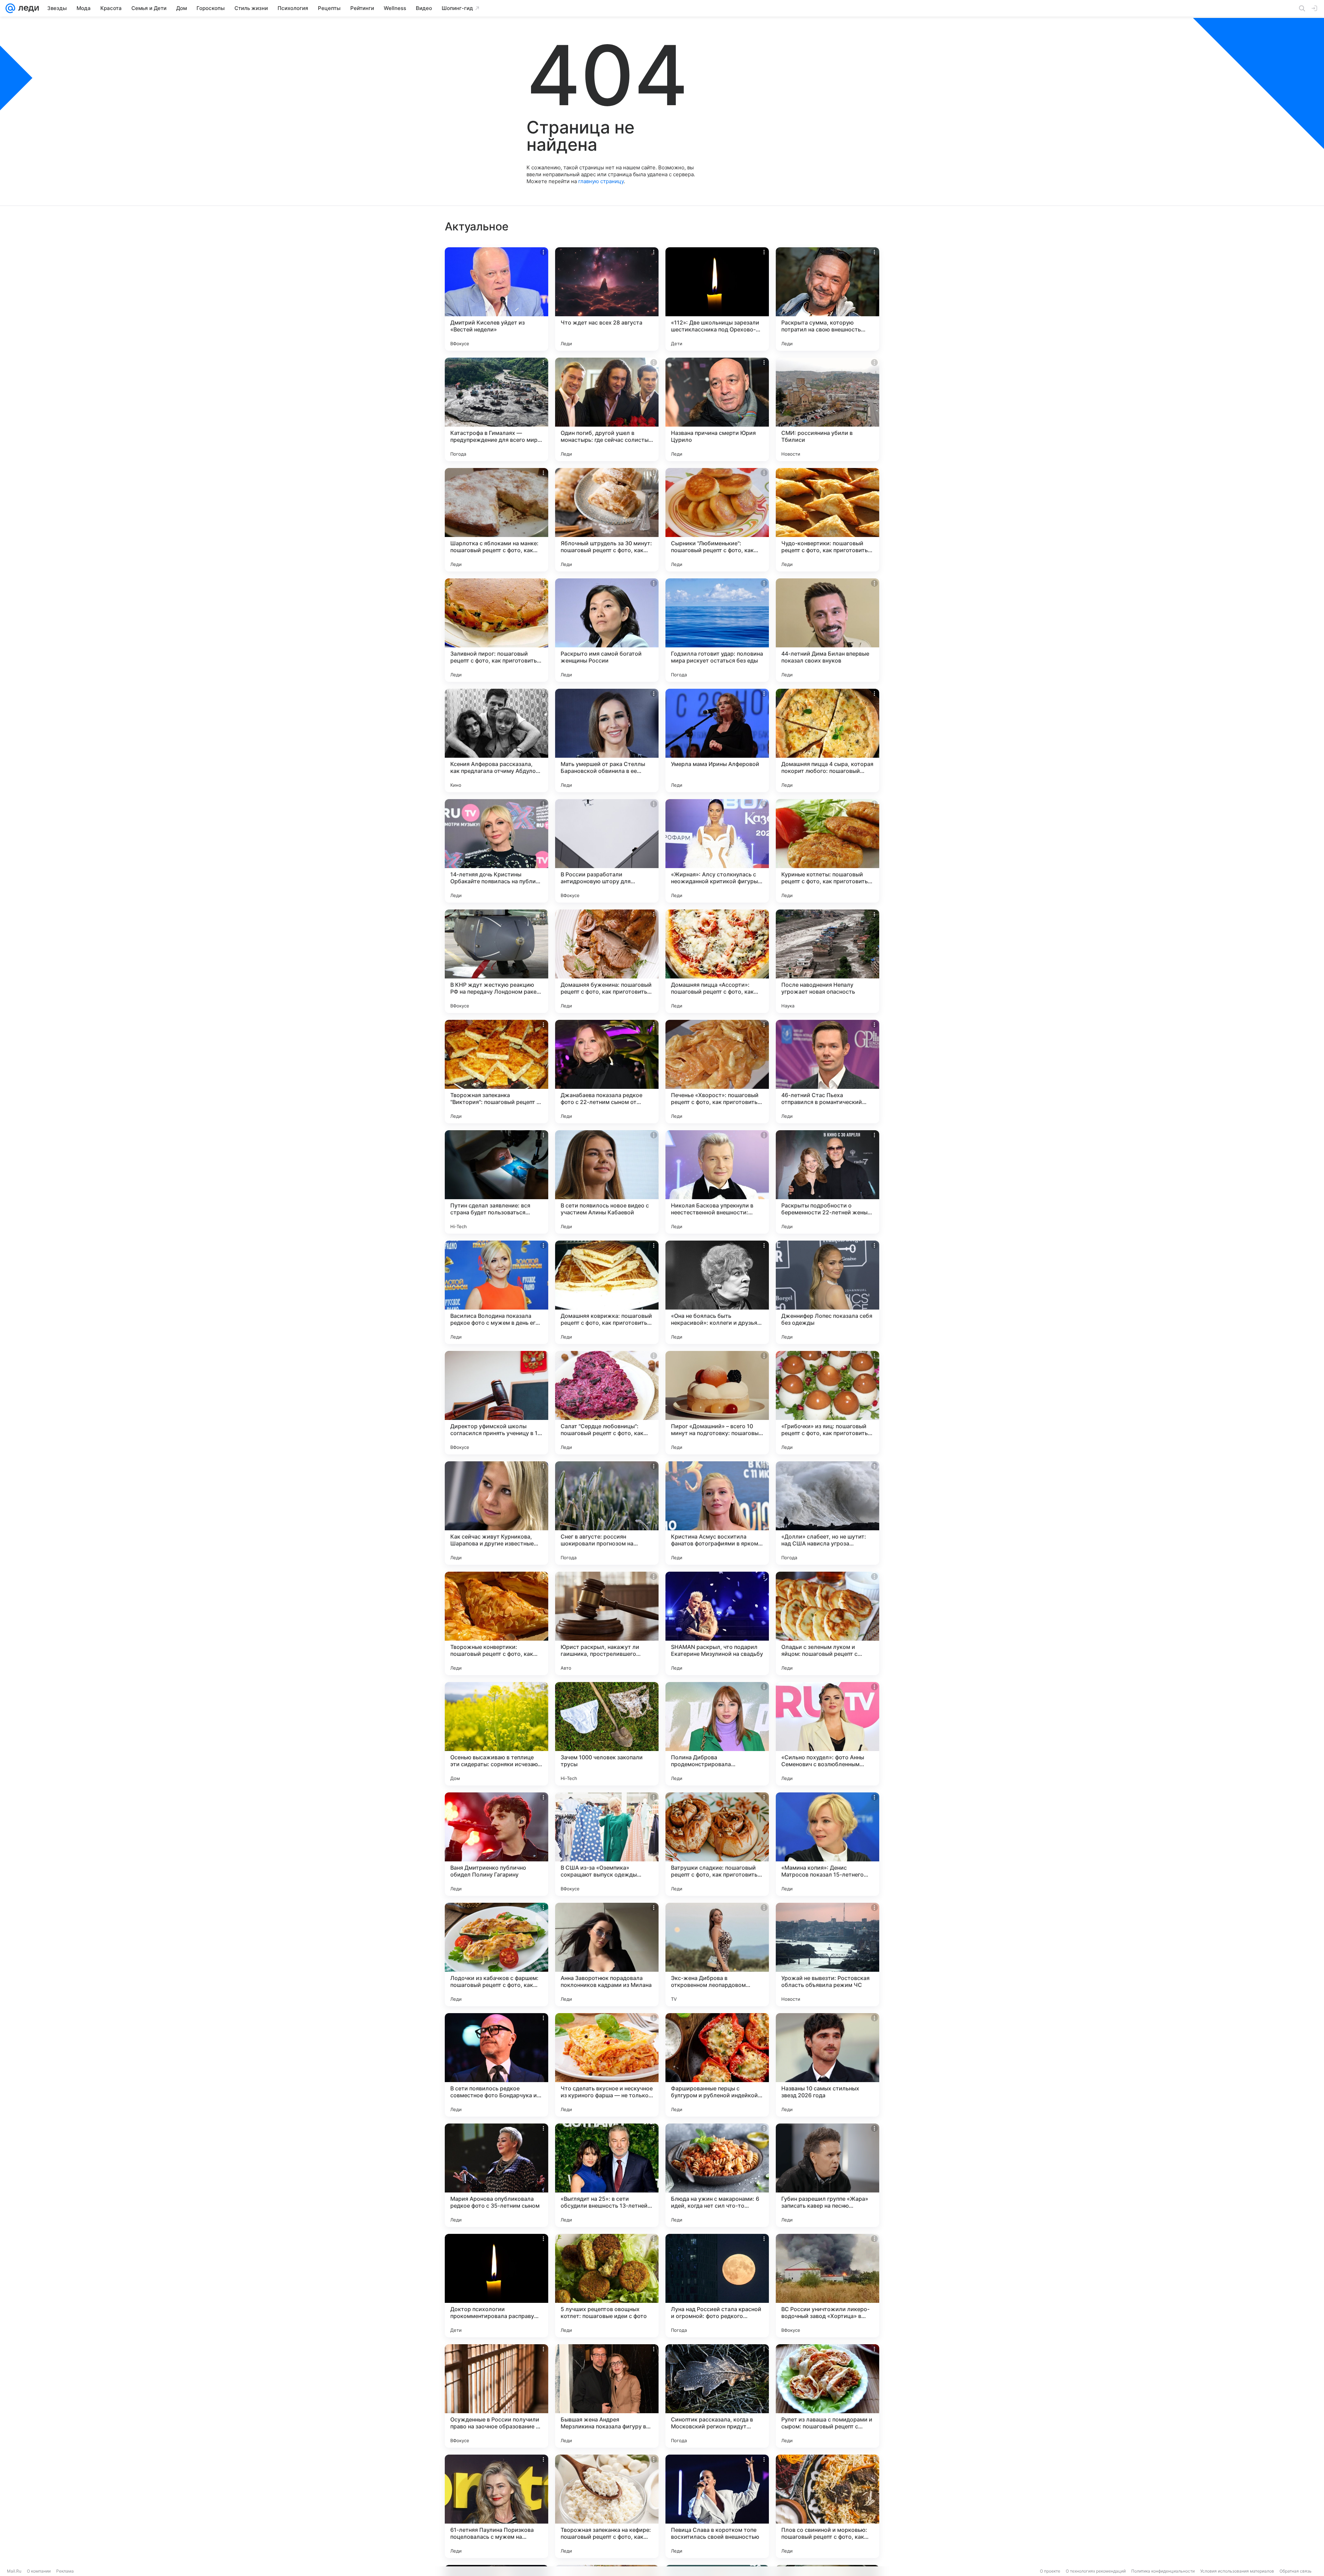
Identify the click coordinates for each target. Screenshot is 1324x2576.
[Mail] (10, 8)
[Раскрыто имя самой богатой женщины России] (607, 630)
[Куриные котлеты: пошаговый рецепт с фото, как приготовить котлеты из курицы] (827, 851)
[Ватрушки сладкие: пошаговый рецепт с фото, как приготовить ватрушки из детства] (717, 1844)
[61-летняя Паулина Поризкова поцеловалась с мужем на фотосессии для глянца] (496, 2506)
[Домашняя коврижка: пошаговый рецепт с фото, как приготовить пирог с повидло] (607, 1292)
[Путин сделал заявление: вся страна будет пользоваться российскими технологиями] (496, 1182)
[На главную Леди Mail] (27, 8)
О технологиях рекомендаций (1096, 2571)
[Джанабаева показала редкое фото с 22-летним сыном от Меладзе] (607, 1072)
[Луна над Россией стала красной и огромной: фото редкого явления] (717, 2286)
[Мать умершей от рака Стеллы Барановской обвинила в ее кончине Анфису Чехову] (607, 740)
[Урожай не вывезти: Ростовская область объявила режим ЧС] (827, 1955)
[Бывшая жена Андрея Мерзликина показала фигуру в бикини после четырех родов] (607, 2396)
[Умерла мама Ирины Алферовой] (717, 740)
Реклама (65, 2571)
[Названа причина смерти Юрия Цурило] (717, 409)
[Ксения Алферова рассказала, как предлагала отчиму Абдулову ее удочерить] (496, 740)
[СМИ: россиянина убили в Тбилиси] (827, 409)
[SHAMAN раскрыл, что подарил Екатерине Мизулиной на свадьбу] (717, 1623)
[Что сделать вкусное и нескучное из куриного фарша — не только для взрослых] (607, 2065)
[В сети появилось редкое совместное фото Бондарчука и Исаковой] (496, 2065)
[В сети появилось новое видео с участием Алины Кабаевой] (607, 1182)
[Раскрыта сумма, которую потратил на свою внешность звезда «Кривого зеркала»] (827, 299)
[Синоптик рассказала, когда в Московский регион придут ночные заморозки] (717, 2396)
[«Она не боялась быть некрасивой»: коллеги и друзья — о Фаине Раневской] (717, 1292)
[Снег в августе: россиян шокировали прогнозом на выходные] (607, 1513)
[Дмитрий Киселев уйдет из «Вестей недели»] (496, 299)
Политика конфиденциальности (1163, 2571)
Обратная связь (1296, 2571)
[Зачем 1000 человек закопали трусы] (607, 1734)
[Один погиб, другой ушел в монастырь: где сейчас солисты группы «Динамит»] (607, 409)
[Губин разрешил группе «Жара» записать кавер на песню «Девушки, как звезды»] (827, 2175)
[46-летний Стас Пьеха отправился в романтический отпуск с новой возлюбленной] (827, 1072)
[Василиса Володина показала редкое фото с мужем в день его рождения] (496, 1292)
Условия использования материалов (1237, 2571)
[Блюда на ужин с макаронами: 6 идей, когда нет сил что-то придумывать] (717, 2175)
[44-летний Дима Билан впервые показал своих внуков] (827, 630)
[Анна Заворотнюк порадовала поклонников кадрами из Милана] (607, 1955)
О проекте (1050, 2571)
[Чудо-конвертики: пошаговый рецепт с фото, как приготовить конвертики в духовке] (827, 520)
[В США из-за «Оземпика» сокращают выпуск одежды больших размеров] (607, 1844)
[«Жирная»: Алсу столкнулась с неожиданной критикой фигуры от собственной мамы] (717, 851)
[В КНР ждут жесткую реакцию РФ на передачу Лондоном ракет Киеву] (496, 961)
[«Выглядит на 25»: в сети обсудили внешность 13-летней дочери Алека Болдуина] (607, 2175)
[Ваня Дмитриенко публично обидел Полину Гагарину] (496, 1844)
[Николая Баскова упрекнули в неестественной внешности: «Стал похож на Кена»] (717, 1182)
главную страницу (601, 181)
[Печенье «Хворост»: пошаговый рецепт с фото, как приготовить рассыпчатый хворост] (717, 1072)
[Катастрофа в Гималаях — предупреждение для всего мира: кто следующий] (496, 409)
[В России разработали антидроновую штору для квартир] (607, 851)
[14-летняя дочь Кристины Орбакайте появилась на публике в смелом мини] (496, 851)
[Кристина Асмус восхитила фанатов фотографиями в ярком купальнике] (717, 1513)
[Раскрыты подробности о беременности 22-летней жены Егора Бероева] (827, 1182)
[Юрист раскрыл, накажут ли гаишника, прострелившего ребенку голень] (607, 1623)
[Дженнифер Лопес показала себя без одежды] (827, 1292)
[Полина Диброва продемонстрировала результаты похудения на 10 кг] (717, 1734)
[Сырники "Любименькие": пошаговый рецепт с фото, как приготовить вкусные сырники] (717, 520)
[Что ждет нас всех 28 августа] (607, 299)
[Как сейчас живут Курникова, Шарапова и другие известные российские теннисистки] (496, 1513)
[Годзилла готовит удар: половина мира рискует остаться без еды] (717, 630)
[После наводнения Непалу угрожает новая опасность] (827, 961)
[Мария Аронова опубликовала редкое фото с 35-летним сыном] (496, 2175)
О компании (39, 2571)
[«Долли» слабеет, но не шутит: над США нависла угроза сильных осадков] (827, 1513)
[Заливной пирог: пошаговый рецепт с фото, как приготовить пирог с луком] (496, 630)
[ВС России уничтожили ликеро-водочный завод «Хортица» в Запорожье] (827, 2286)
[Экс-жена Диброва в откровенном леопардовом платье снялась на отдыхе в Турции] (717, 1955)
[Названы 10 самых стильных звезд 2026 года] (827, 2065)
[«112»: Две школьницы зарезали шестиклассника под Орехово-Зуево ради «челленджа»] (717, 299)
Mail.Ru (14, 2571)
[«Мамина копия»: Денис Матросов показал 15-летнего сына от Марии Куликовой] (827, 1844)
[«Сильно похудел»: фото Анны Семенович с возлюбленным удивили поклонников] (827, 1734)
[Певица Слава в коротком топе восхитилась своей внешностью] (717, 2506)
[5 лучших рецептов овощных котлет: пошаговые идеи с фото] (607, 2286)
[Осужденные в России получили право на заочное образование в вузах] (496, 2396)
